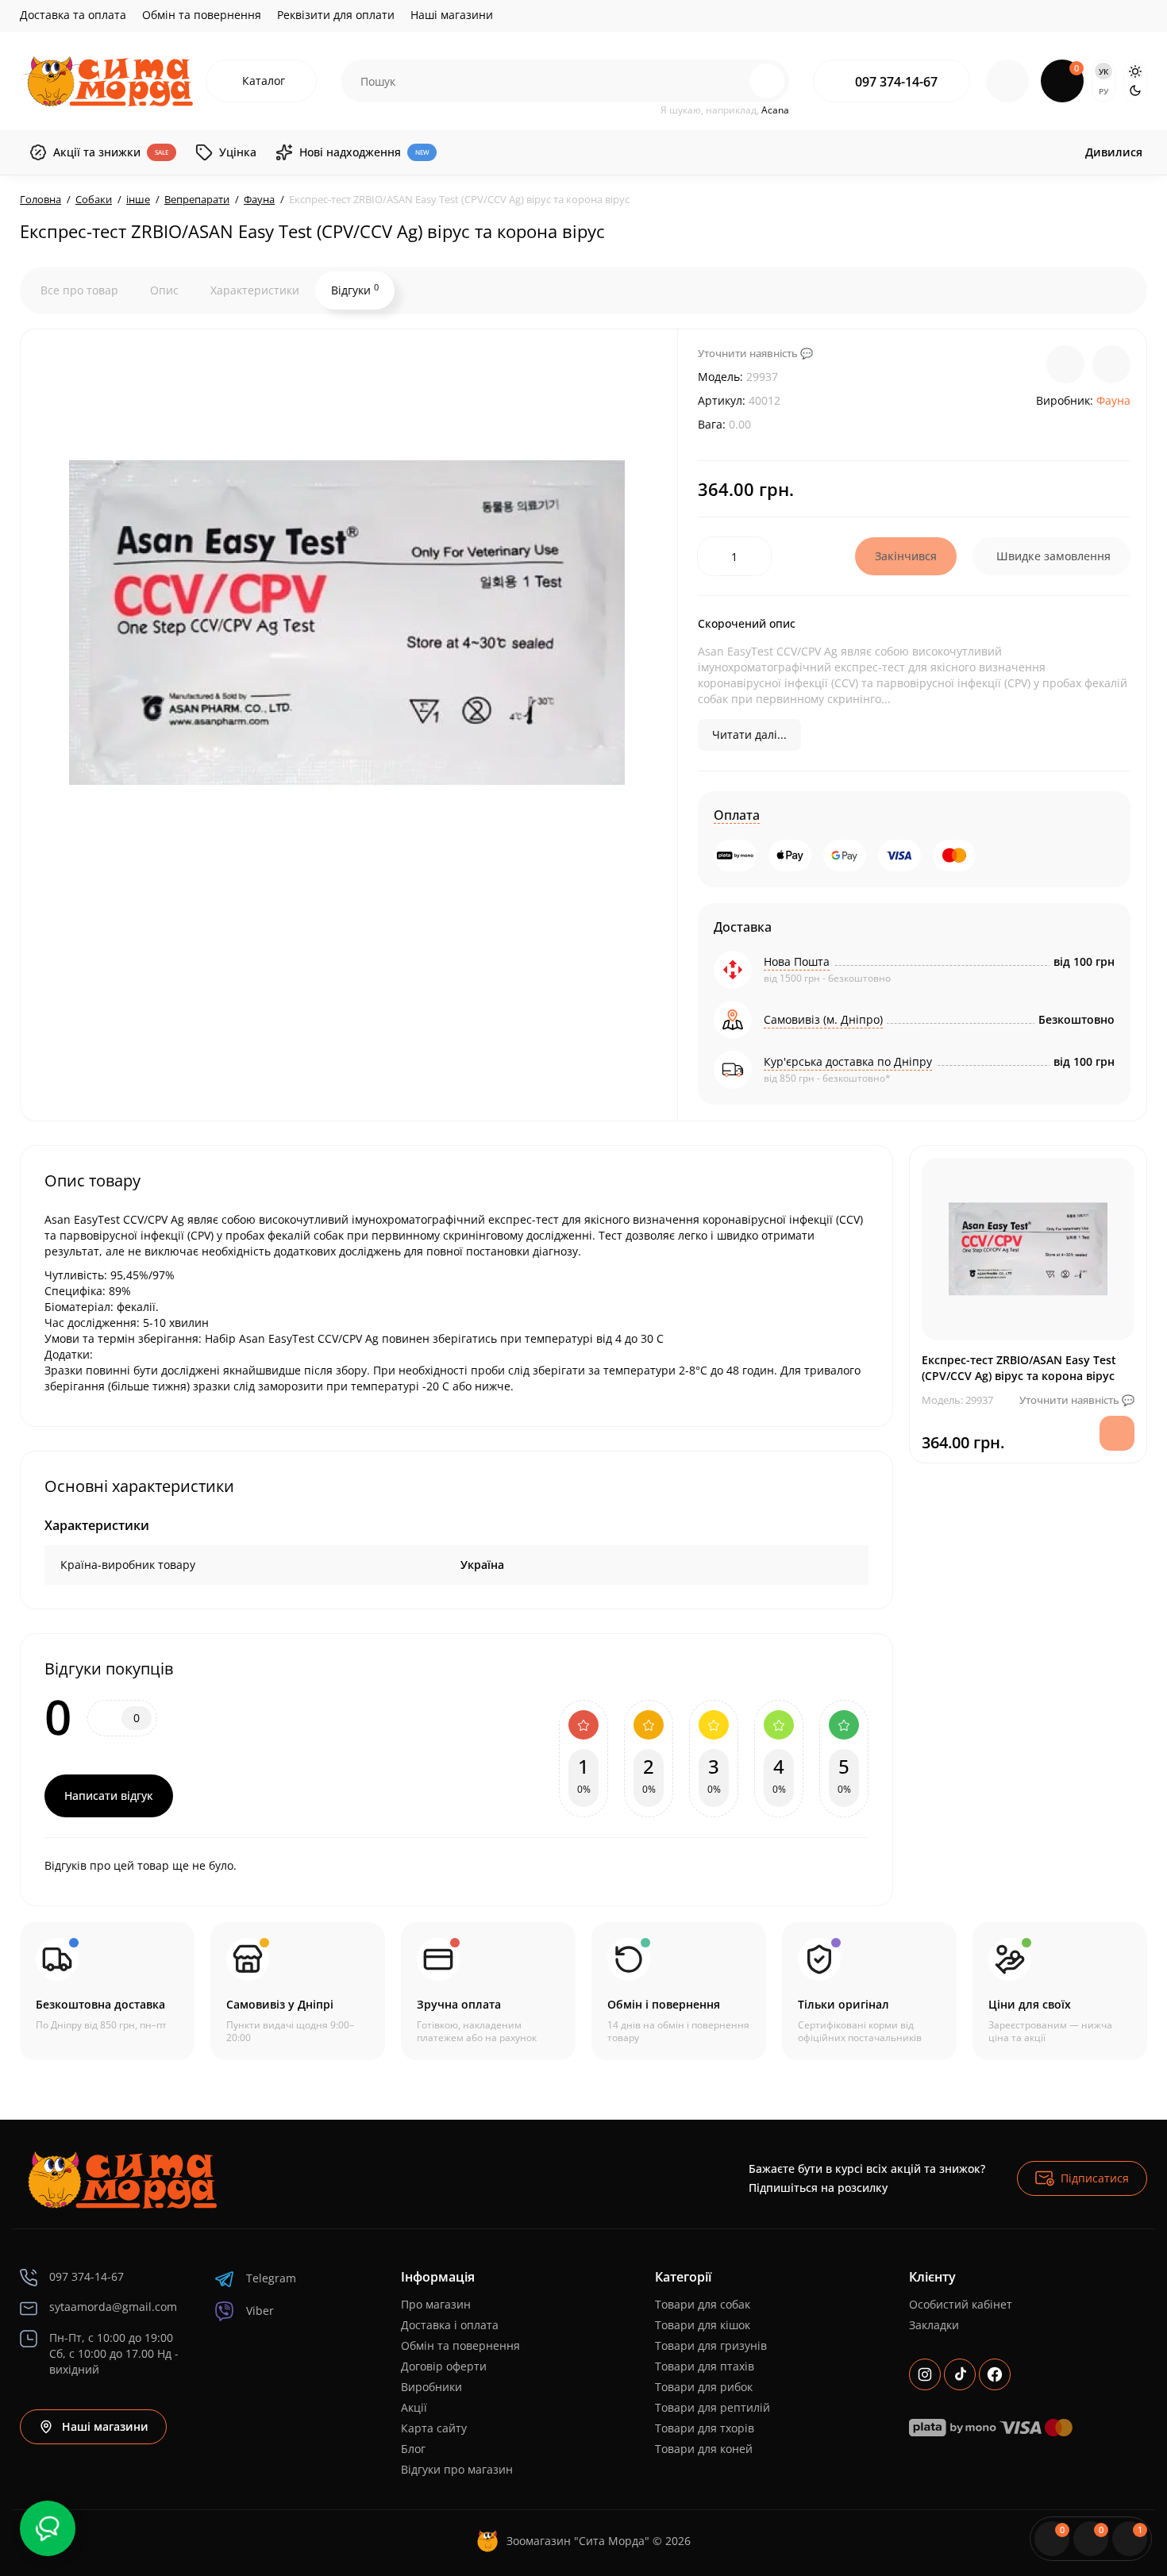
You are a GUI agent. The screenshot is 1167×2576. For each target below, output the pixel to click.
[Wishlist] (1111, 364)
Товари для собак (703, 2304)
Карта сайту (434, 2428)
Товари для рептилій (713, 2407)
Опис (164, 290)
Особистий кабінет (961, 2304)
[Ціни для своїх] (1060, 1991)
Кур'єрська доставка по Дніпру (848, 1061)
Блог (413, 2449)
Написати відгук (109, 1796)
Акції (414, 2407)
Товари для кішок (703, 2325)
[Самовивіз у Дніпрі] (298, 1991)
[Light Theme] (1135, 71)
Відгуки (355, 290)
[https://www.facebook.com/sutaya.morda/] (995, 2374)
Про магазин (436, 2304)
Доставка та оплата (73, 15)
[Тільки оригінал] (869, 1991)
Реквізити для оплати (336, 15)
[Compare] (1065, 364)
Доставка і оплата (450, 2325)
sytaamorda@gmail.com (113, 2307)
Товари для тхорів (705, 2428)
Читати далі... (749, 734)
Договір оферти (444, 2366)
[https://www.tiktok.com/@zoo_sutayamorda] (960, 2374)
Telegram (271, 2278)
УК (1103, 71)
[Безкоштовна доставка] (107, 1991)
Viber (260, 2311)
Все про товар (79, 290)
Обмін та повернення (202, 15)
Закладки (934, 2325)
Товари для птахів (705, 2366)
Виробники (431, 2387)
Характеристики (255, 290)
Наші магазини (452, 15)
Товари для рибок (704, 2387)
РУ (1103, 91)
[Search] (733, 81)
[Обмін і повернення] (679, 1991)
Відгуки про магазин (457, 2469)
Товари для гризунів (711, 2345)
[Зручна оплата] (488, 1991)
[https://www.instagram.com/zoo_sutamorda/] (925, 2374)
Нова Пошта (797, 961)
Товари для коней (704, 2449)
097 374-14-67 (896, 82)
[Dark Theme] (1135, 90)
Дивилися (1114, 152)
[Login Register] (1007, 81)
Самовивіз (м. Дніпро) (823, 1019)
